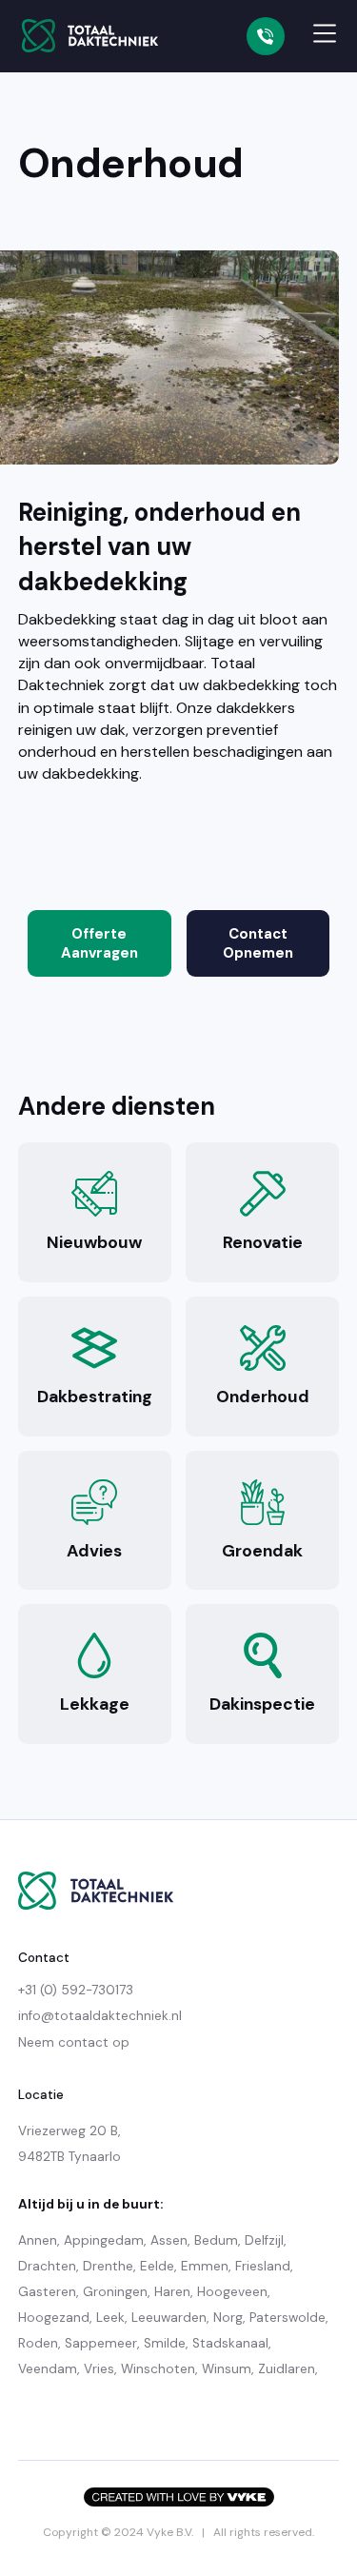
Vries (99, 2369)
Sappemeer (101, 2343)
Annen (38, 2240)
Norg (228, 2318)
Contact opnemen (258, 943)
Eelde (157, 2266)
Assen (169, 2240)
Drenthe (108, 2266)
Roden (38, 2343)
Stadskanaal (230, 2343)
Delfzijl (264, 2240)
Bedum (216, 2240)
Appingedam (104, 2240)
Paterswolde (288, 2318)
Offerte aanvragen (99, 943)
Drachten (47, 2266)
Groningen (115, 2292)
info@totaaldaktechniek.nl (100, 2016)
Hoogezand (54, 2318)
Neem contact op (74, 2042)
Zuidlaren (287, 2369)
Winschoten (158, 2369)
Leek (110, 2318)
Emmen (205, 2266)
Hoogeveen (232, 2292)
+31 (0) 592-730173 (76, 1990)
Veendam (48, 2369)
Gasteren (47, 2292)
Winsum (227, 2369)
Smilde (165, 2343)
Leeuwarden (169, 2318)
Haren (172, 2292)
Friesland (263, 2266)
